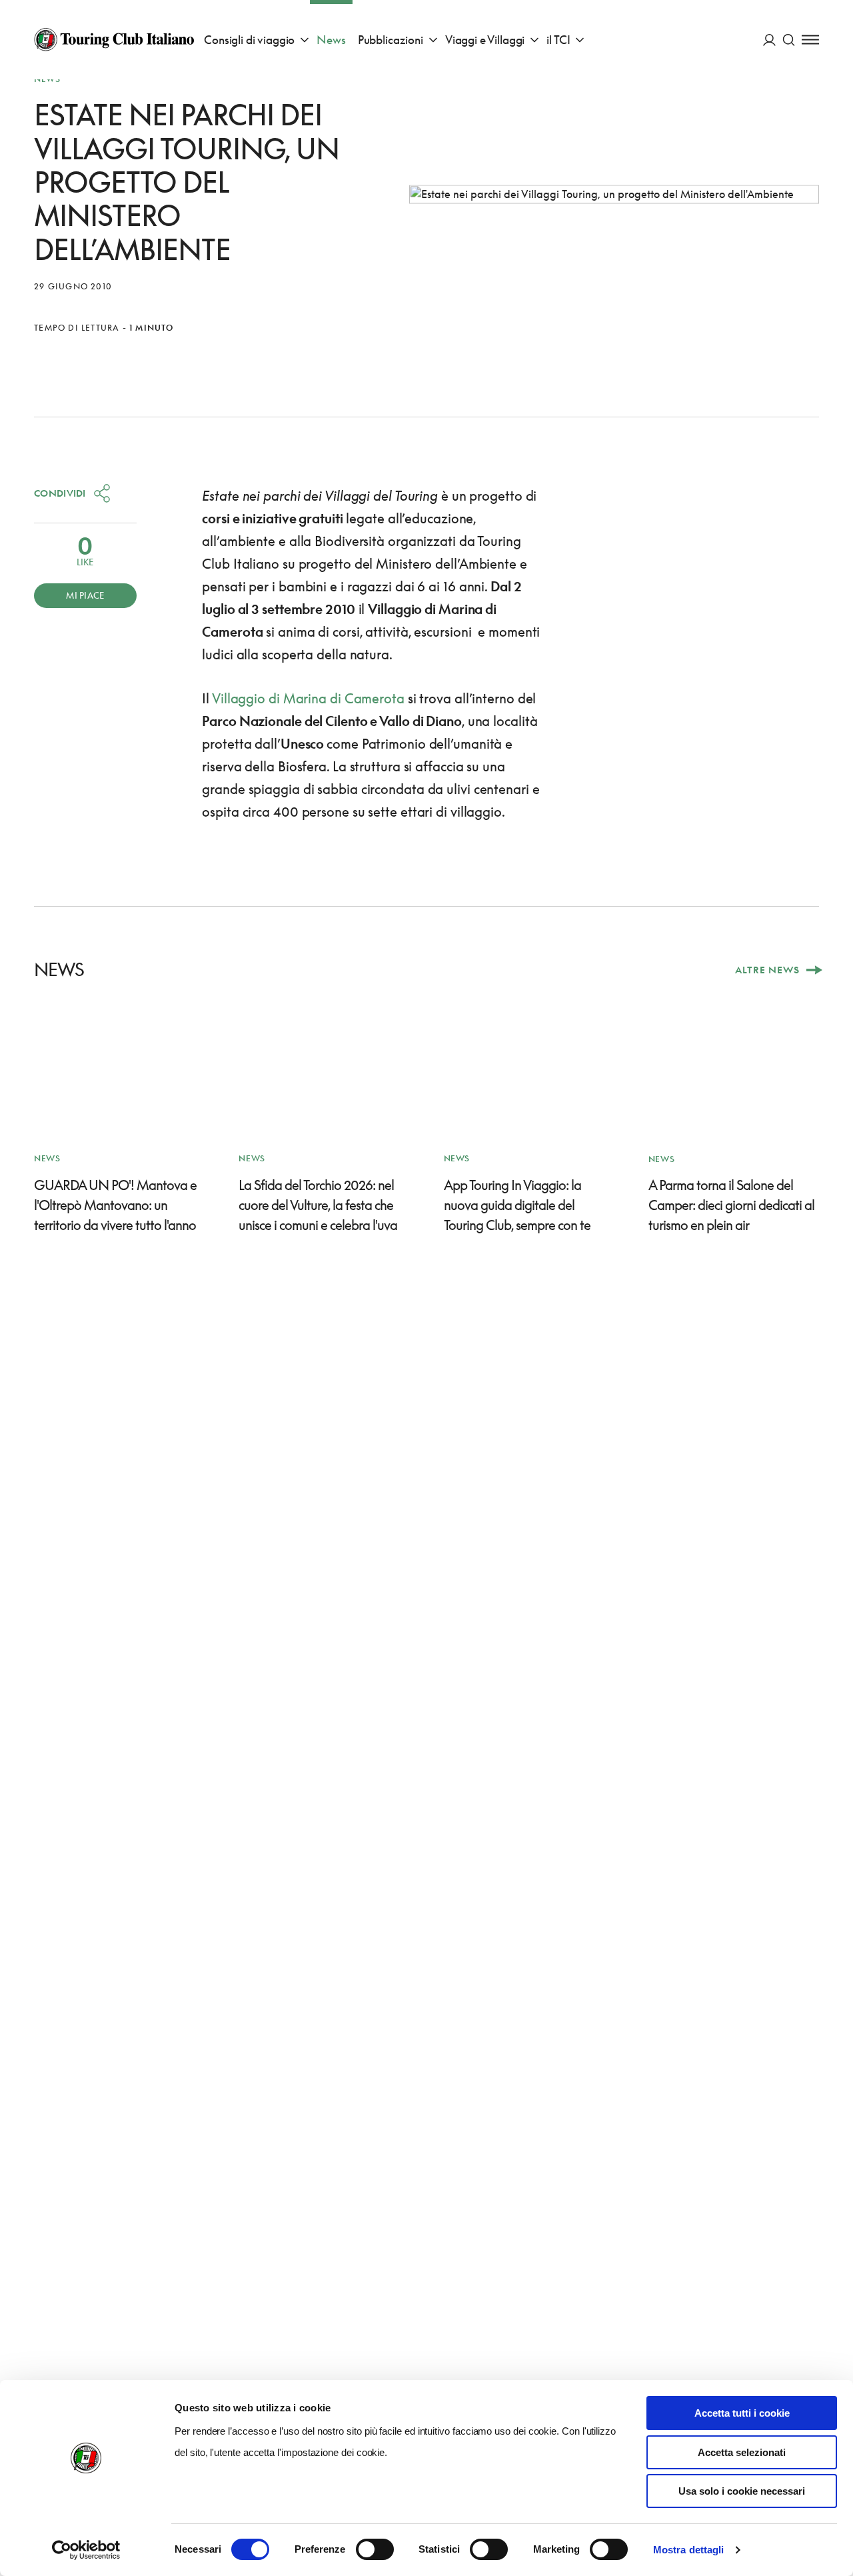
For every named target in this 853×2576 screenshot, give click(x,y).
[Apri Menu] (810, 40)
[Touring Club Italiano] (114, 39)
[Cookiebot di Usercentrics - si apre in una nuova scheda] (86, 2550)
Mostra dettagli (689, 2550)
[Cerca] (789, 40)
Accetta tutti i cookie (742, 2413)
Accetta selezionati (742, 2452)
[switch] (375, 2549)
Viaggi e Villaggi (485, 40)
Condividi (60, 493)
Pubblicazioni (391, 40)
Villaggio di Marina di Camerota (308, 698)
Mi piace (85, 595)
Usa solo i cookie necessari (742, 2491)
